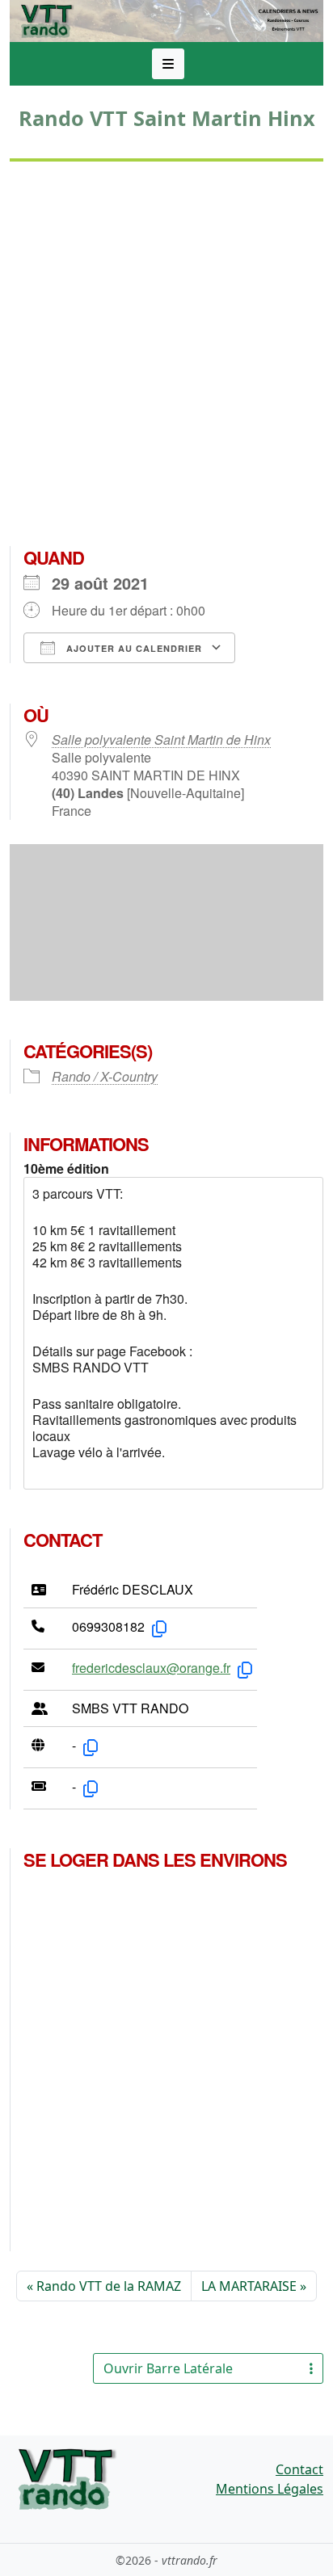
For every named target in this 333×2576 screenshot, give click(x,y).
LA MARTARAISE (249, 2286)
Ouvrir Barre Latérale (168, 2368)
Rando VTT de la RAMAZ (109, 2286)
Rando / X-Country (105, 1076)
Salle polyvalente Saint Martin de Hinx (161, 740)
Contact (299, 2469)
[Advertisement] (166, 360)
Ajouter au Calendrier (133, 648)
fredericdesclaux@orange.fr (151, 1668)
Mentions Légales (270, 2489)
